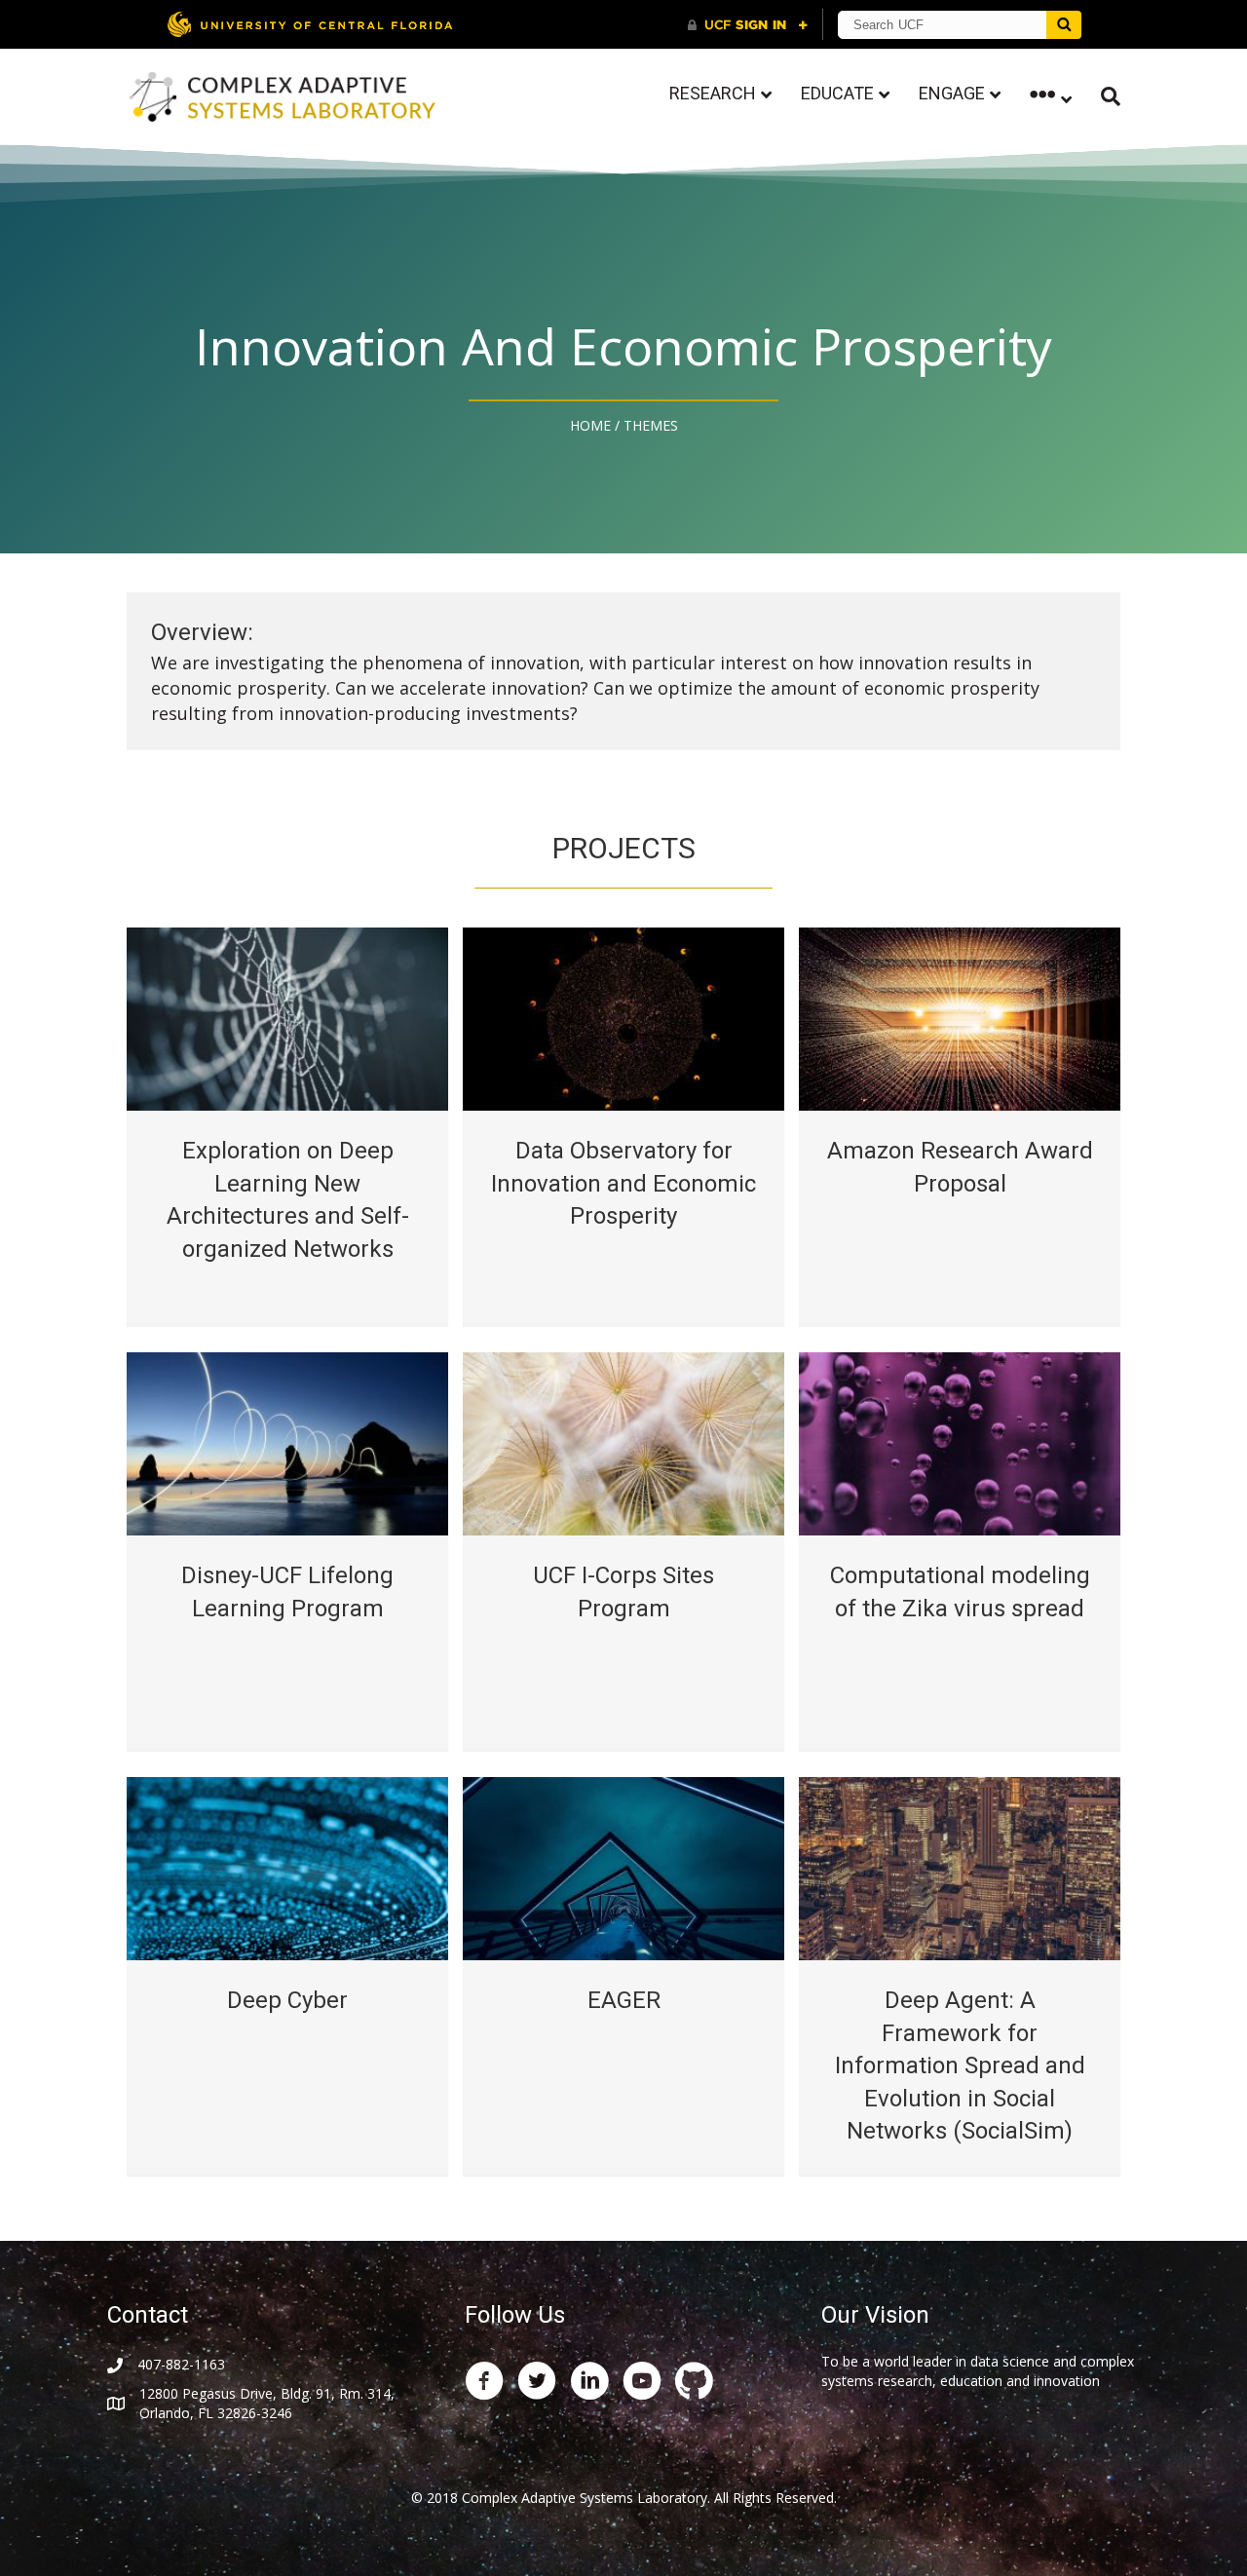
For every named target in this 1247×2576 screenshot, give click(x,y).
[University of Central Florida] (310, 24)
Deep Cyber (287, 2000)
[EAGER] (623, 1867)
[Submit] (1064, 25)
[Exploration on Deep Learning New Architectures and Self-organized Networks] (287, 1018)
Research (713, 93)
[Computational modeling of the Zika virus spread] (960, 1442)
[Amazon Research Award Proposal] (960, 1018)
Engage (952, 93)
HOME (590, 425)
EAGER (624, 2000)
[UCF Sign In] (748, 25)
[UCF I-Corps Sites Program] (623, 1442)
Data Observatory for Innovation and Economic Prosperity (623, 1183)
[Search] (1103, 96)
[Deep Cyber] (287, 1867)
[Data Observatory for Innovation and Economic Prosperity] (623, 1018)
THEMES (651, 425)
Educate (837, 93)
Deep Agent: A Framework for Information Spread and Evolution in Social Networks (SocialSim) (960, 2065)
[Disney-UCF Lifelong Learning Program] (287, 1442)
